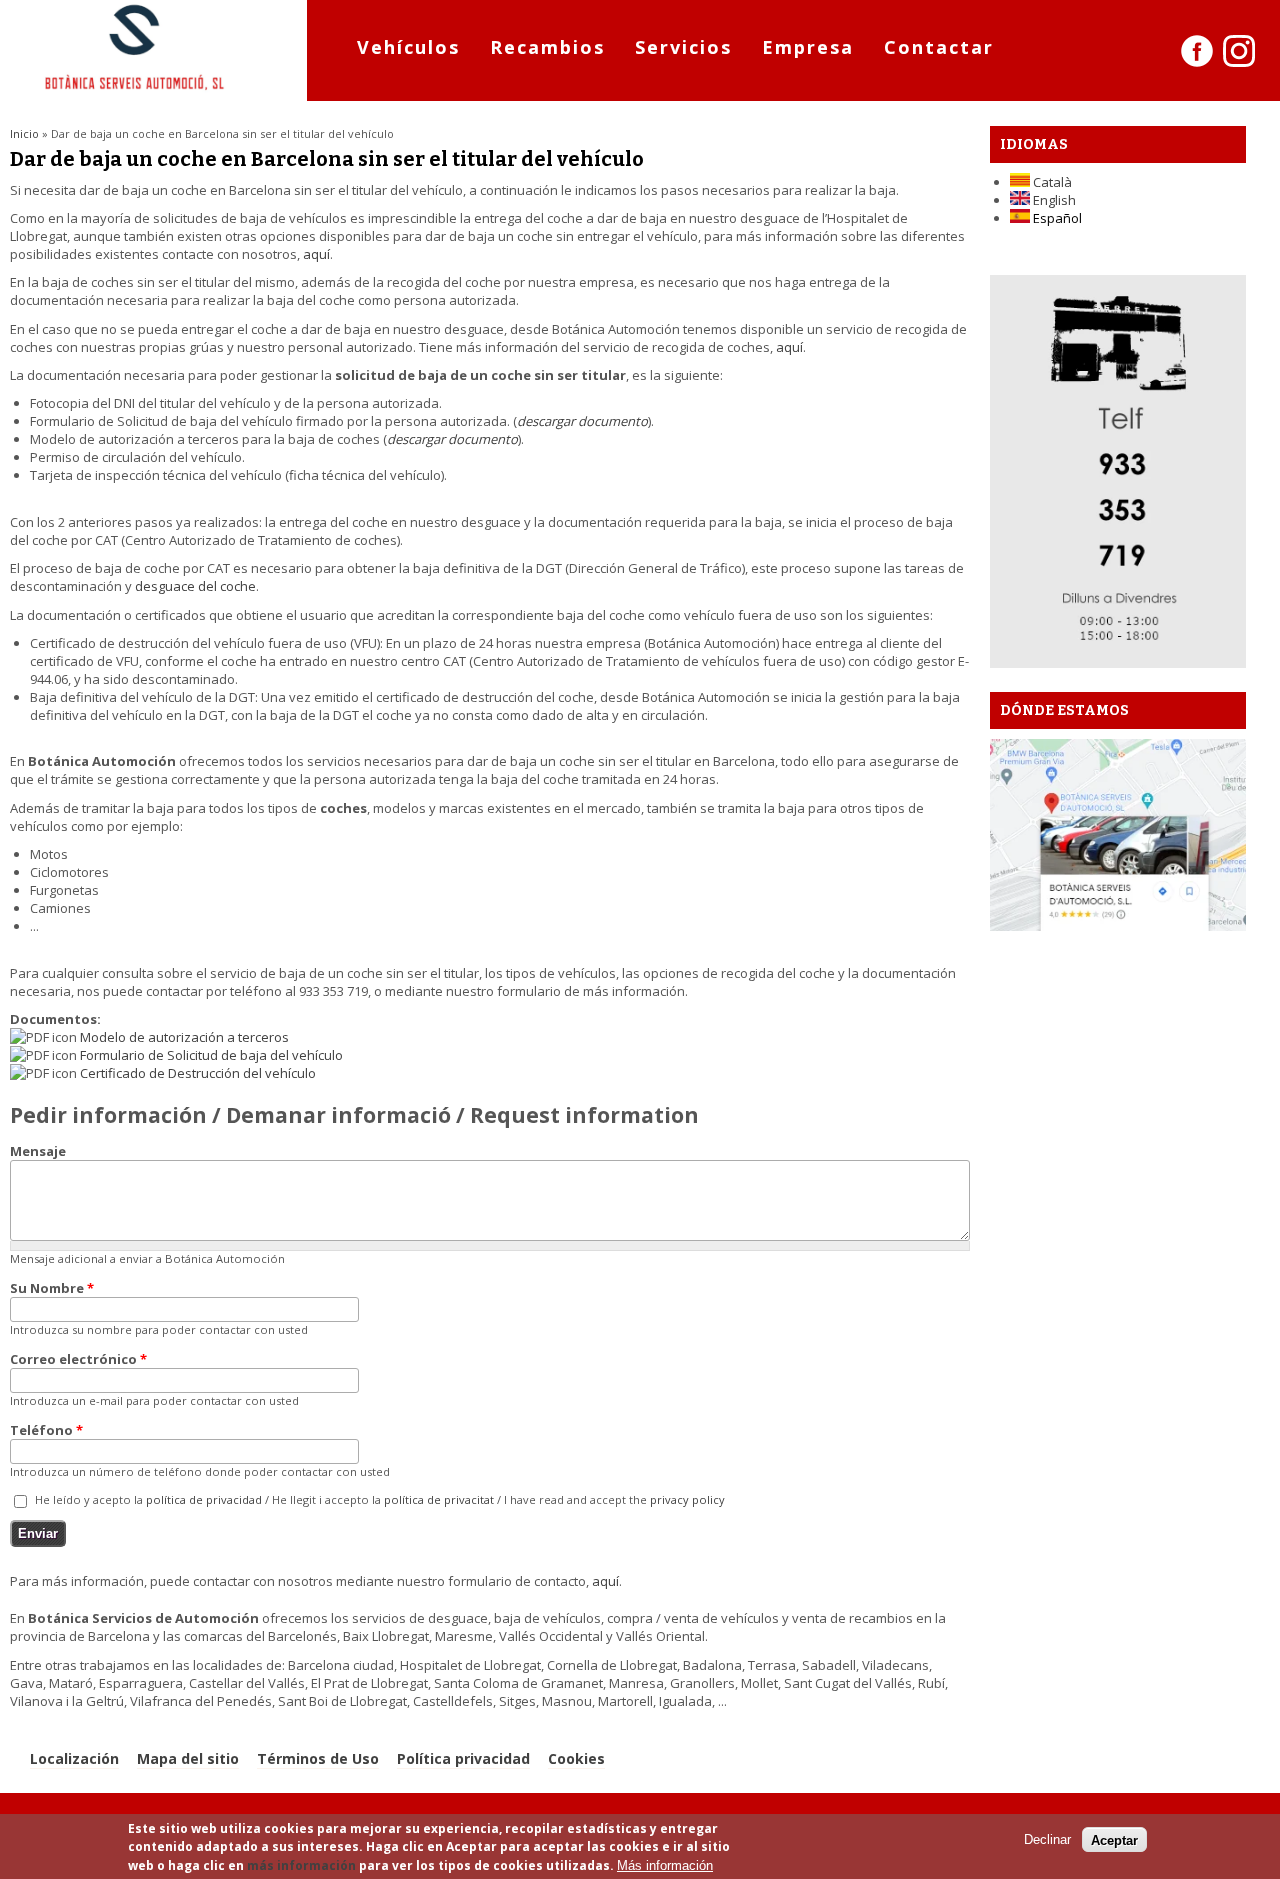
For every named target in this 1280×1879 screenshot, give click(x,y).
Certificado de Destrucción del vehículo (198, 1073)
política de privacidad (204, 1499)
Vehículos (408, 47)
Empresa (808, 47)
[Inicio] (135, 92)
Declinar (1047, 1839)
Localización (74, 1758)
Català (1051, 182)
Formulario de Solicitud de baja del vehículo (211, 1055)
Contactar (939, 47)
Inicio (24, 133)
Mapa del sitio (188, 1758)
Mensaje (38, 1151)
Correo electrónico (78, 1359)
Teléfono (46, 1430)
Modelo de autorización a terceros (184, 1037)
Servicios (683, 47)
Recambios (547, 47)
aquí (316, 254)
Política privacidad (463, 1758)
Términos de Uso (318, 1758)
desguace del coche (195, 586)
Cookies (576, 1758)
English (1053, 200)
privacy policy (687, 1499)
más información (301, 1865)
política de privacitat (439, 1499)
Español (1056, 218)
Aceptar (1114, 1839)
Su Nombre (52, 1288)
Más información (665, 1865)
